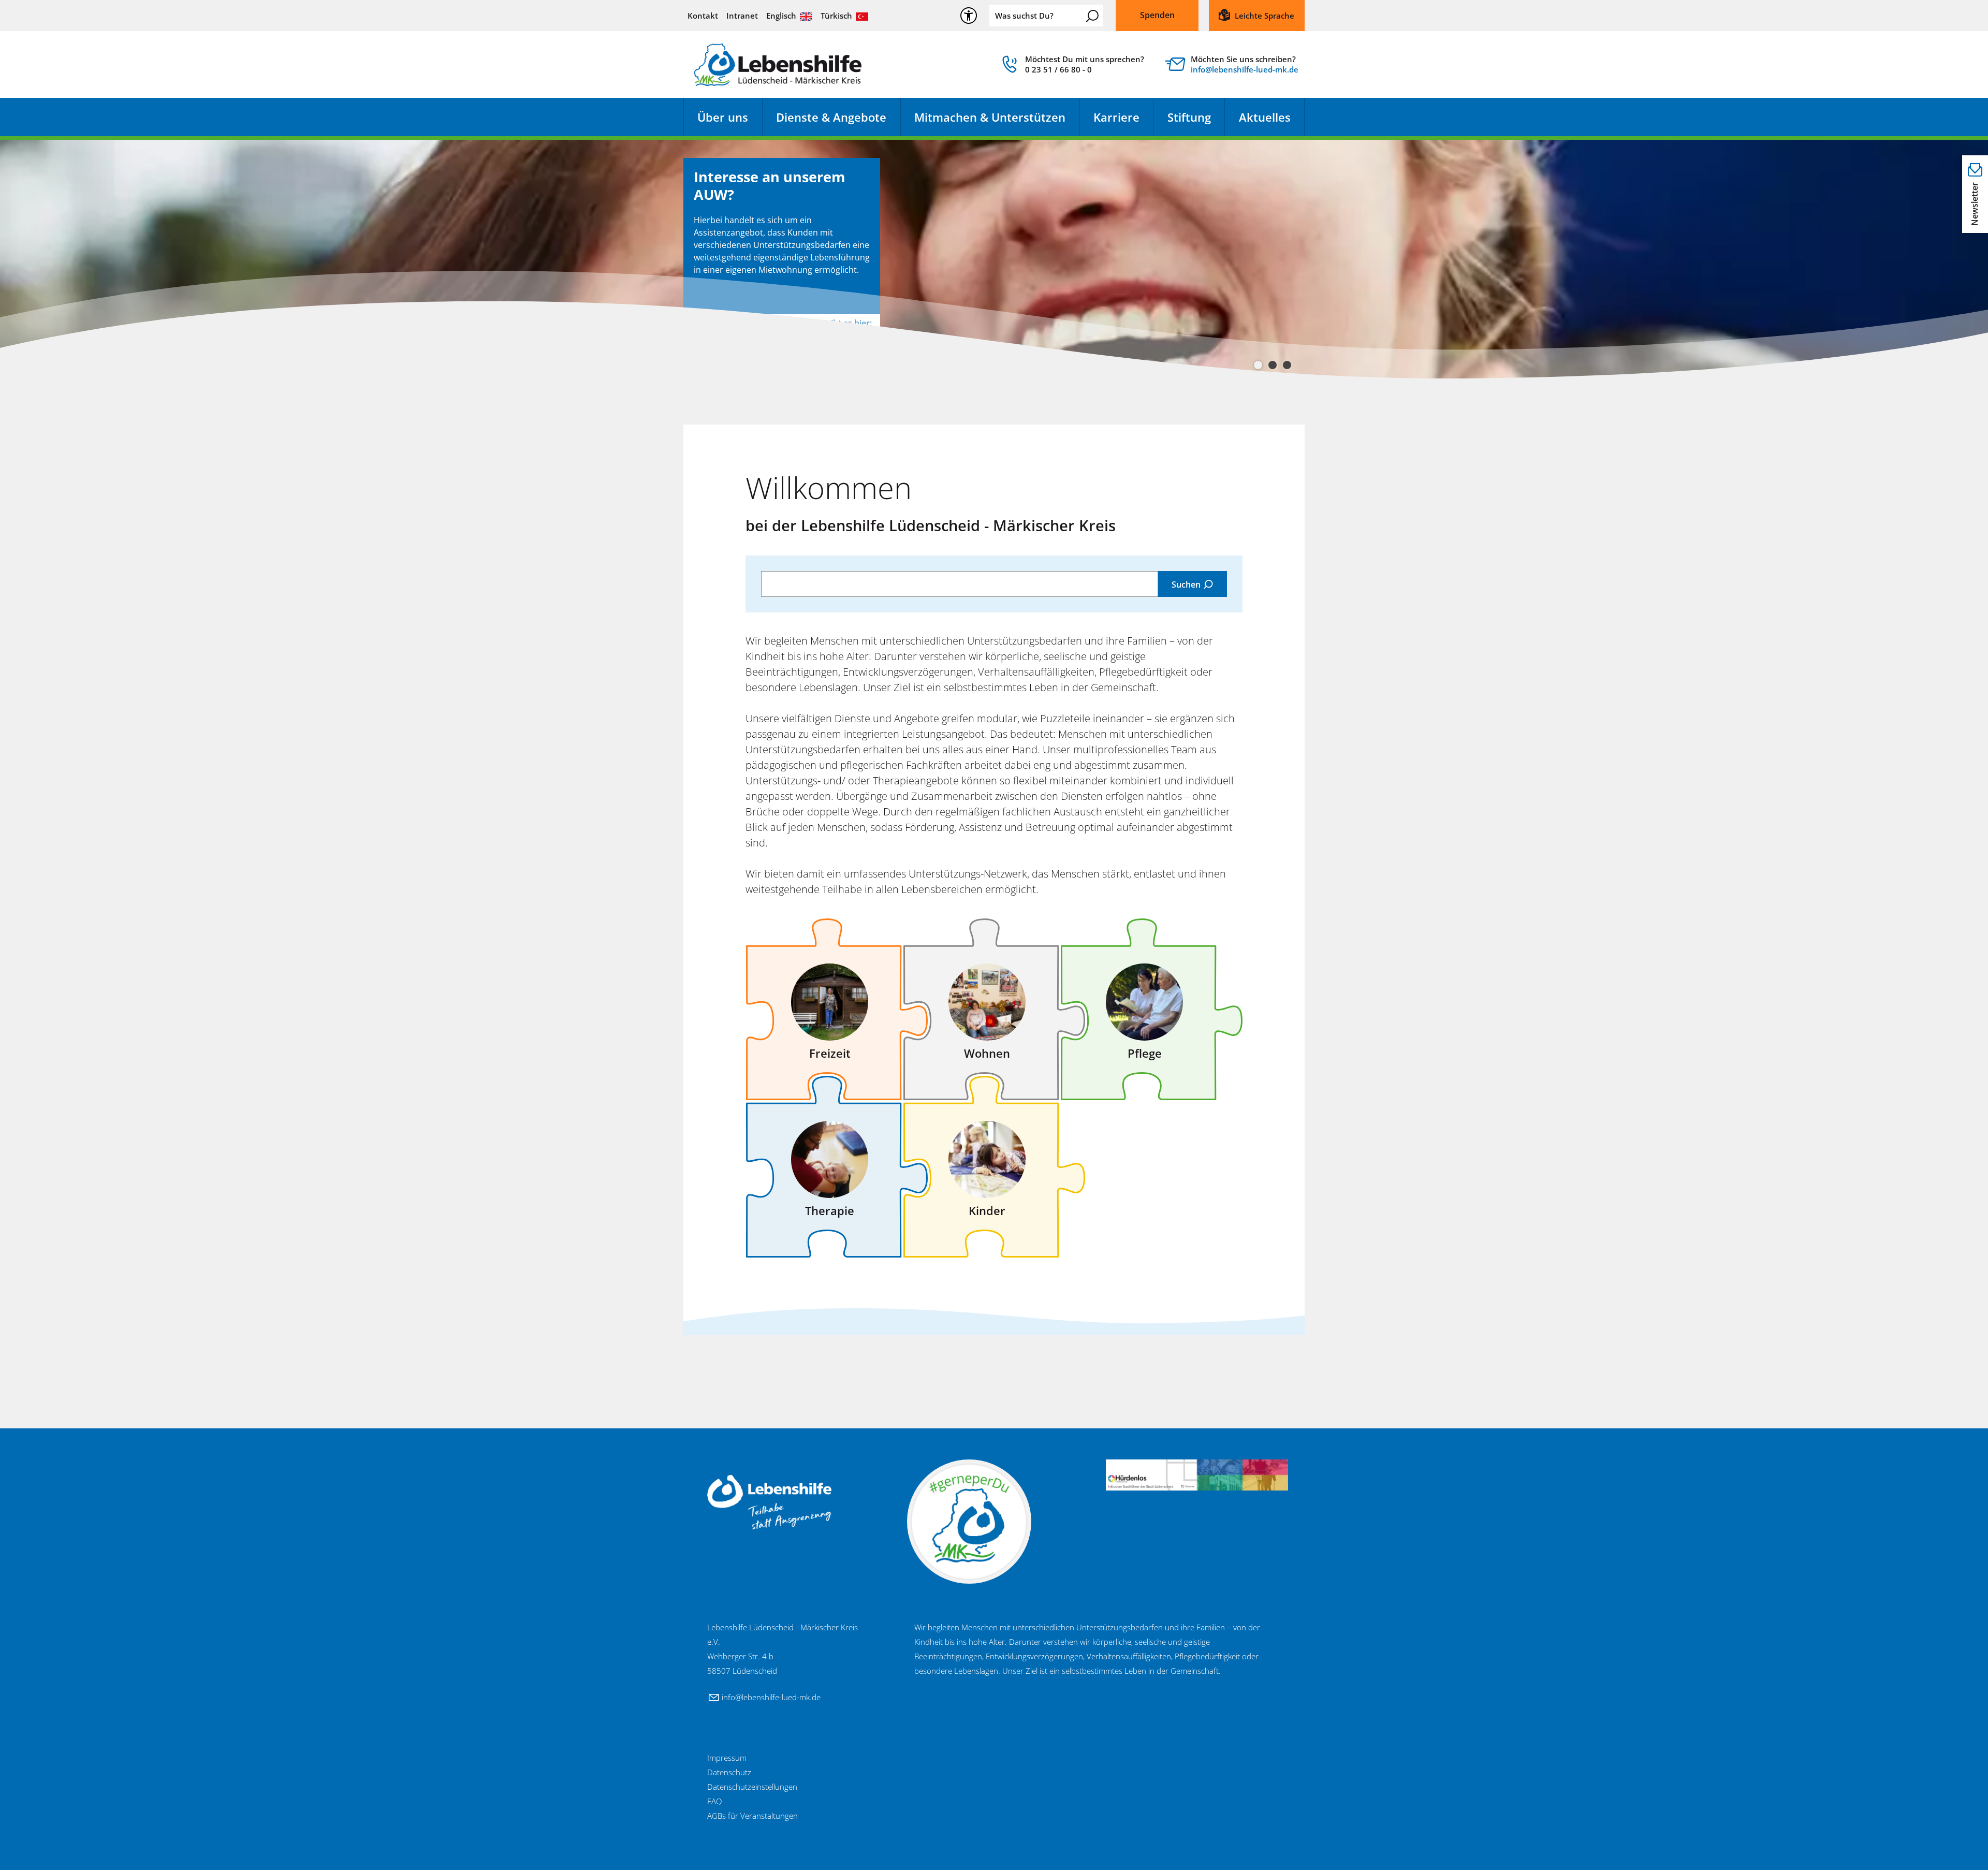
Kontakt (703, 16)
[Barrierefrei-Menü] (969, 16)
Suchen (1092, 16)
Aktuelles (1265, 117)
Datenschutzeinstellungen (752, 1787)
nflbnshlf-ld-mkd (1243, 69)
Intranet (742, 16)
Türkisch (836, 16)
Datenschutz (729, 1772)
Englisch (781, 16)
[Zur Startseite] (778, 65)
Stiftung (1189, 117)
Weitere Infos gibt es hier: (822, 323)
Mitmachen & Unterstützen (990, 117)
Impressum (727, 1758)
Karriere (1116, 117)
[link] (1072, 67)
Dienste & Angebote (831, 117)
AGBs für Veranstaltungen (752, 1816)
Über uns (723, 117)
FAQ (714, 1801)
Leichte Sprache (1265, 16)
